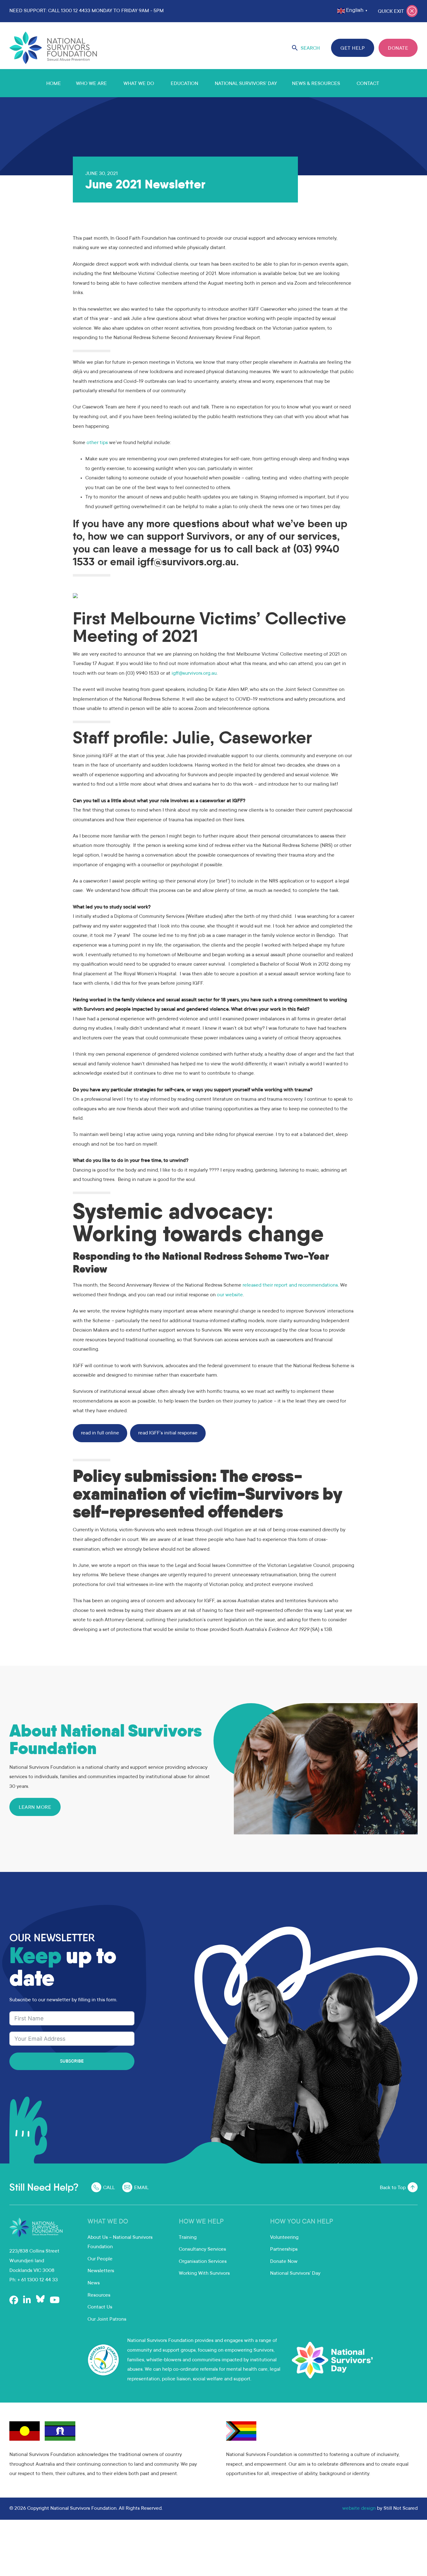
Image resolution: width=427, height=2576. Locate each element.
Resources (99, 2295)
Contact (368, 84)
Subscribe (72, 2062)
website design (359, 2508)
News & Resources (316, 84)
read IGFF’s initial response (168, 1433)
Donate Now (284, 2262)
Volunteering (284, 2238)
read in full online (100, 1433)
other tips (97, 443)
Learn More (35, 1808)
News (94, 2283)
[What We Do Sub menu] (162, 83)
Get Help (353, 48)
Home (54, 84)
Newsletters (101, 2271)
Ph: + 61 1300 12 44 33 (34, 2280)
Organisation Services (203, 2262)
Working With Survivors (204, 2273)
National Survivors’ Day (246, 84)
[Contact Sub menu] (387, 83)
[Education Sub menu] (206, 83)
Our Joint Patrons (107, 2319)
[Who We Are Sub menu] (114, 83)
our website (230, 1295)
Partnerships (284, 2249)
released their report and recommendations (290, 1285)
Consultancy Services (202, 2249)
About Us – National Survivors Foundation (120, 2242)
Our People (100, 2259)
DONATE (398, 48)
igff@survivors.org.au (194, 673)
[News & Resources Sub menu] (348, 83)
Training (188, 2238)
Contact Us (100, 2307)
